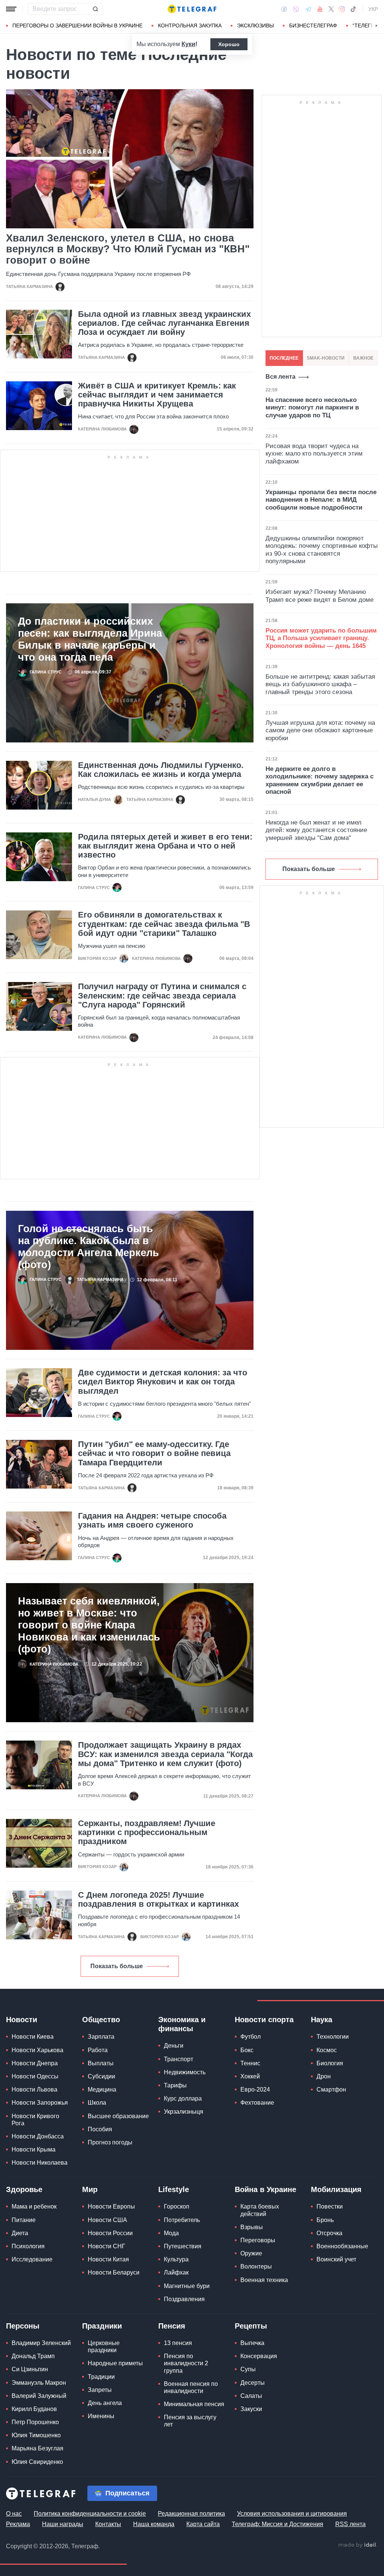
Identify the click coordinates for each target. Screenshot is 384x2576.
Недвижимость (185, 2072)
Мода (171, 2233)
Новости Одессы (35, 2076)
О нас (14, 2514)
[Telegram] (308, 9)
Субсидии (101, 2076)
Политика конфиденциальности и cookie (90, 2514)
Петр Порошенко (35, 2422)
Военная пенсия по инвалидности (191, 2387)
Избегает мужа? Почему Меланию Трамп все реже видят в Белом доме (319, 596)
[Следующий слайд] (376, 26)
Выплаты (101, 2063)
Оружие (251, 2253)
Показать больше (117, 1966)
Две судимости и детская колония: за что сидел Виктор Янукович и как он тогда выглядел (163, 1382)
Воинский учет (336, 2259)
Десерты (253, 2383)
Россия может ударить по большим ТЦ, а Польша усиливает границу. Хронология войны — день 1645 (321, 638)
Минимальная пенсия (194, 2404)
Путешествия (183, 2246)
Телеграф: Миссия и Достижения (277, 2524)
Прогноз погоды (110, 2142)
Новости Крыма (34, 2149)
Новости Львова (34, 2089)
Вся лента (280, 377)
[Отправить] (95, 9)
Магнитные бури (187, 2286)
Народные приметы (115, 2363)
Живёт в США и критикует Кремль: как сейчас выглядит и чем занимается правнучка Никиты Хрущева (157, 395)
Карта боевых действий (260, 2210)
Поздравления (184, 2299)
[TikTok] (353, 9)
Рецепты (251, 2326)
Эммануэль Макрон (39, 2383)
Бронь (325, 2220)
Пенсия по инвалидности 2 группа (186, 2363)
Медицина (102, 2089)
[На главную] (192, 9)
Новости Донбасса (38, 2136)
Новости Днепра (35, 2063)
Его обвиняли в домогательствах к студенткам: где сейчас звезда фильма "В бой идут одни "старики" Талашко (164, 924)
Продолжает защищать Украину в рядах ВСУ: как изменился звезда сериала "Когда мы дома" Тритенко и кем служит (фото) (165, 1754)
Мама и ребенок (34, 2206)
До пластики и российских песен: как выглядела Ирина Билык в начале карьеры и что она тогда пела (90, 639)
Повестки (330, 2206)
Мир (90, 2189)
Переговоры (258, 2240)
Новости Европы (111, 2206)
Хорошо (229, 44)
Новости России (110, 2233)
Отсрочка (329, 2233)
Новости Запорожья (40, 2103)
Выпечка (252, 2343)
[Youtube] (320, 9)
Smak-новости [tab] (326, 358)
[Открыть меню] (11, 9)
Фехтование (257, 2103)
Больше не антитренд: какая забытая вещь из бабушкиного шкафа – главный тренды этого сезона (320, 684)
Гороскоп (177, 2206)
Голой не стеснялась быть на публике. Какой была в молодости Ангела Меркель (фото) (88, 1247)
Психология (28, 2246)
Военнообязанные (342, 2246)
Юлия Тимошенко (36, 2435)
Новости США (107, 2220)
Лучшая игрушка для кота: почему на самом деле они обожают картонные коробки (320, 730)
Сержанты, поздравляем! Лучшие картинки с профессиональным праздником (147, 1832)
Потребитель (182, 2220)
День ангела (105, 2403)
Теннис (250, 2063)
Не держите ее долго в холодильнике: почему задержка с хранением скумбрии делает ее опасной (319, 780)
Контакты (108, 2524)
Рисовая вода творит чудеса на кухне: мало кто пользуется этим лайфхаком (314, 454)
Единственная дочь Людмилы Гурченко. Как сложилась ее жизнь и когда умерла (161, 770)
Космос (327, 2050)
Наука (322, 2020)
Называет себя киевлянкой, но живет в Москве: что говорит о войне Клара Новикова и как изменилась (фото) (89, 1625)
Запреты (100, 2390)
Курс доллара (183, 2098)
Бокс (247, 2050)
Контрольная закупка (190, 25)
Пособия (100, 2129)
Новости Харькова (37, 2050)
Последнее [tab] (284, 358)
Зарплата (101, 2037)
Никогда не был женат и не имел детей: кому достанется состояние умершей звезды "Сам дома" (316, 830)
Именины (101, 2416)
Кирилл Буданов (34, 2409)
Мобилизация (336, 2189)
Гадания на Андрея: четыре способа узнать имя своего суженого (152, 1520)
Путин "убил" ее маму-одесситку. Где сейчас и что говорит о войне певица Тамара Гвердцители (154, 1453)
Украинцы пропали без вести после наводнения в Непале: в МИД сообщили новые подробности (321, 500)
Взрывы (252, 2227)
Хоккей (250, 2076)
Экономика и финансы (182, 2024)
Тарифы (175, 2085)
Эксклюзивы (255, 25)
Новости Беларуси (114, 2272)
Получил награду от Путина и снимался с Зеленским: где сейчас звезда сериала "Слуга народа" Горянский (162, 996)
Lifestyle (174, 2189)
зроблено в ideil (358, 2545)
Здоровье (24, 2189)
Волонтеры (256, 2266)
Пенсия (172, 2326)
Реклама (18, 2524)
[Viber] (296, 9)
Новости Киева (33, 2037)
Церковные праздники (104, 2347)
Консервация (259, 2356)
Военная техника (264, 2280)
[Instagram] (342, 9)
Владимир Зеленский (41, 2343)
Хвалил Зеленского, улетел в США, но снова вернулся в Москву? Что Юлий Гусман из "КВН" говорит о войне (128, 249)
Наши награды (63, 2524)
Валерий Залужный (39, 2396)
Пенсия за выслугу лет (190, 2421)
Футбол (250, 2037)
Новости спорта (264, 2020)
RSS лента (350, 2524)
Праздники (102, 2326)
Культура (176, 2259)
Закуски (251, 2409)
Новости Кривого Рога (35, 2120)
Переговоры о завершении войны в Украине (77, 25)
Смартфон (331, 2089)
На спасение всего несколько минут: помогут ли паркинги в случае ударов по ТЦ (312, 408)
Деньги (174, 2046)
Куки (188, 44)
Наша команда (154, 2524)
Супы (248, 2369)
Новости (22, 2020)
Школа (97, 2103)
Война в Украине (265, 2189)
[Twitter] (331, 9)
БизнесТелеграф (313, 25)
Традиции (101, 2377)
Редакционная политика (191, 2514)
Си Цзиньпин (30, 2369)
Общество (101, 2020)
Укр (373, 9)
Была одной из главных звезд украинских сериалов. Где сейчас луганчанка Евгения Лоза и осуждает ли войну (164, 323)
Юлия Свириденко (37, 2462)
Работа (98, 2050)
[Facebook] (284, 9)
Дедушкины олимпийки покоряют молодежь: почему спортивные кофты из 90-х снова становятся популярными (322, 550)
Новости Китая (108, 2259)
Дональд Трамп (33, 2356)
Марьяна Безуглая (37, 2448)
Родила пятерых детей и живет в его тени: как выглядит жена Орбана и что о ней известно (165, 846)
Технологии (333, 2037)
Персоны (23, 2326)
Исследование (32, 2259)
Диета (20, 2233)
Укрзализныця (184, 2112)
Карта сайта (203, 2524)
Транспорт (178, 2059)
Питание (24, 2220)
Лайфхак (176, 2272)
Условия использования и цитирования (292, 2514)
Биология (330, 2063)
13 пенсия (178, 2343)
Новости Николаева (40, 2163)
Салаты (251, 2396)
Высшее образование (118, 2116)
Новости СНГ (106, 2246)
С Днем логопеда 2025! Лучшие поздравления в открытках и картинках (158, 1900)
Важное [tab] (363, 358)
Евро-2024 (255, 2089)
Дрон (324, 2076)
